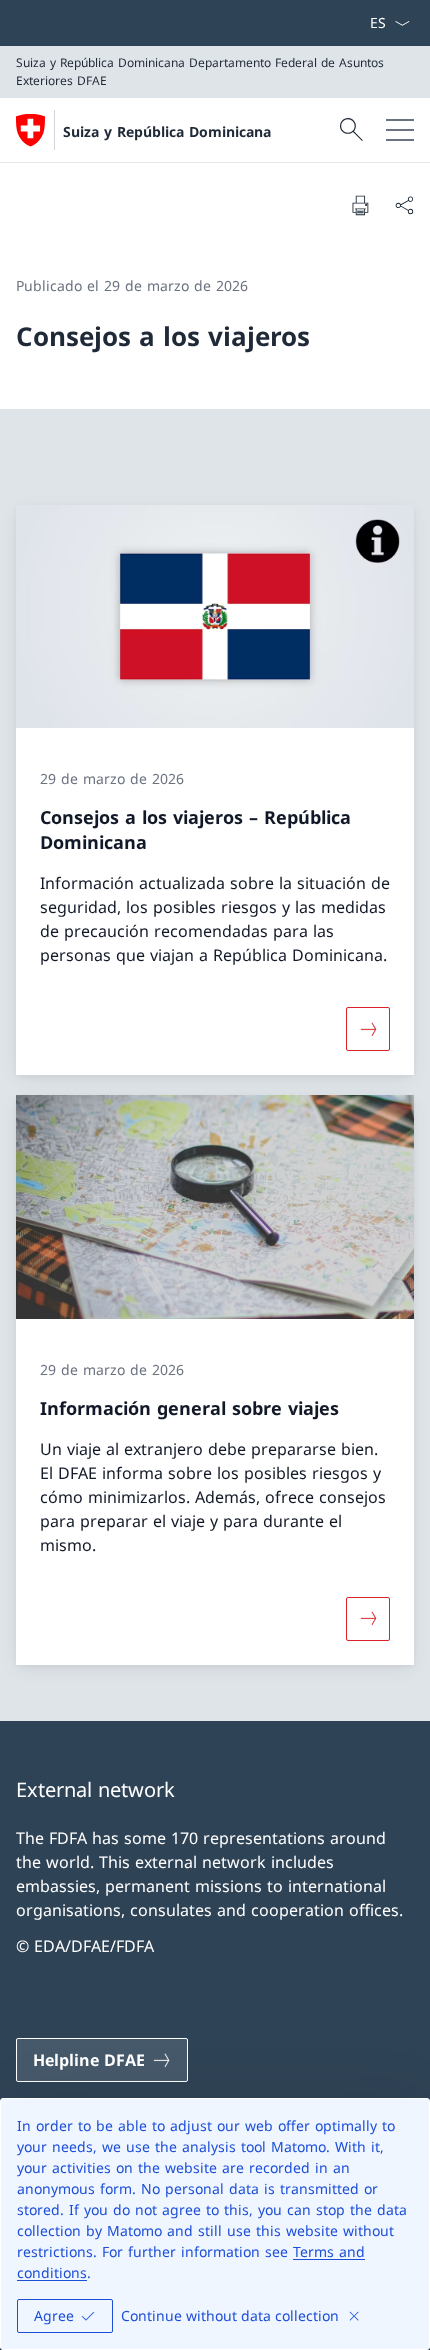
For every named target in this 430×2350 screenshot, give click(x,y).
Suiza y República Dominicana (167, 131)
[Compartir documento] (404, 205)
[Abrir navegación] (400, 130)
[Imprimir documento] (360, 205)
